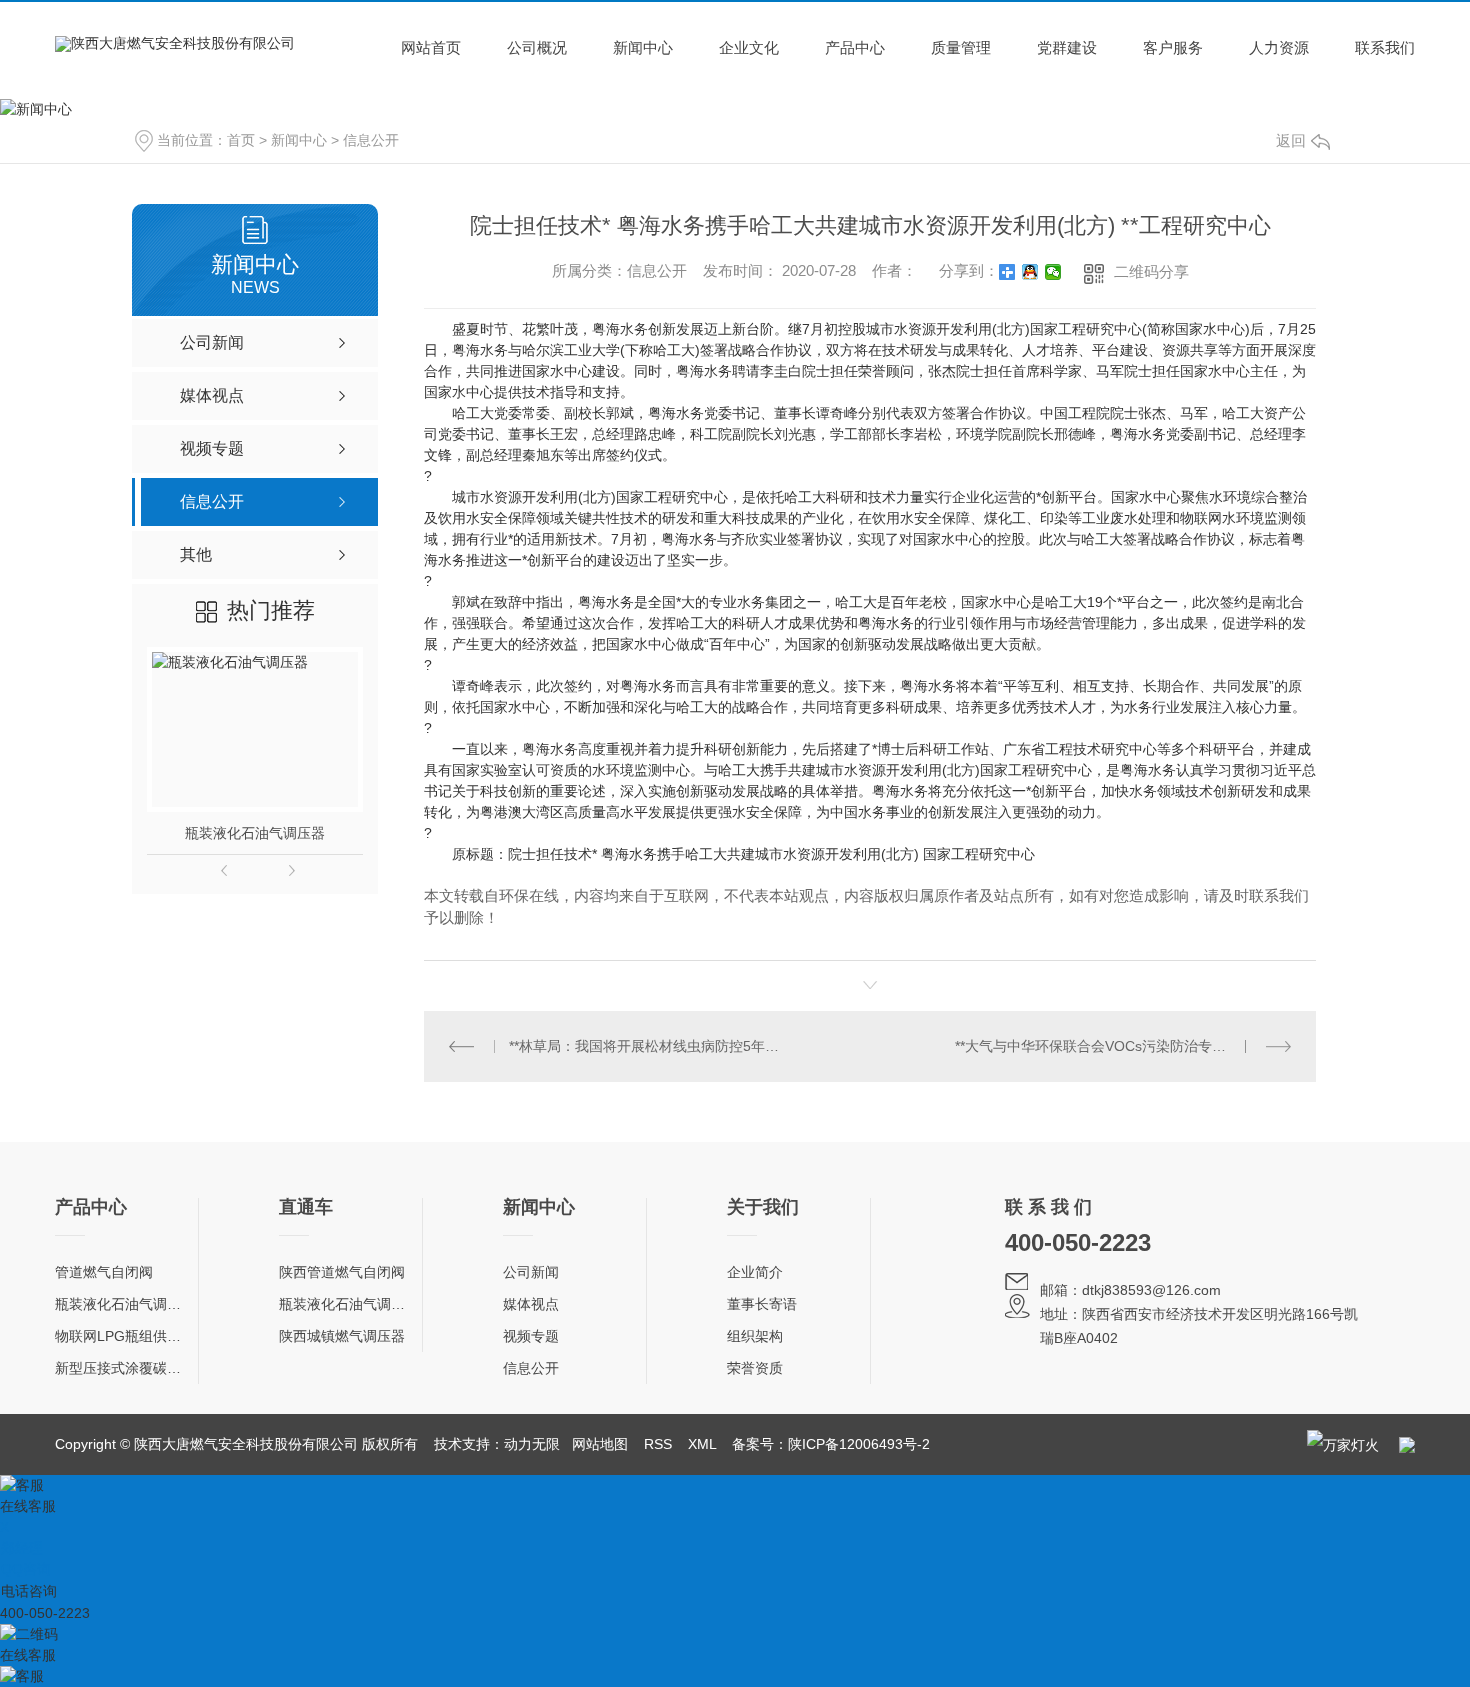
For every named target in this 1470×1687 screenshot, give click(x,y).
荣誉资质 (755, 1368)
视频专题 (531, 1336)
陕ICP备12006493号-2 (859, 1444)
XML (702, 1444)
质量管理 (961, 47)
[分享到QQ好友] (1030, 272)
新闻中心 (643, 47)
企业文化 (749, 47)
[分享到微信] (1053, 272)
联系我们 (1385, 47)
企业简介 (755, 1272)
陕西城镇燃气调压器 (342, 1336)
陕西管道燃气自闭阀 (342, 1272)
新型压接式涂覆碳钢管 (125, 1368)
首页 (241, 140)
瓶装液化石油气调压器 (255, 833)
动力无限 (532, 1444)
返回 (1291, 140)
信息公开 (371, 140)
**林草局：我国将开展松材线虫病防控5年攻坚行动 (647, 1046)
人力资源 (1279, 47)
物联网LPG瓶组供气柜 (125, 1336)
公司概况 (537, 47)
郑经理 (22, 1548)
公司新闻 (531, 1272)
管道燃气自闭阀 (104, 1272)
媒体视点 (531, 1304)
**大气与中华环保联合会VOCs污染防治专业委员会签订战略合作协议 (1123, 1046)
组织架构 (755, 1336)
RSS (658, 1444)
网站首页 (431, 47)
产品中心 (855, 47)
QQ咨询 (26, 1569)
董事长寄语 (762, 1304)
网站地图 (600, 1444)
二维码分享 (1151, 271)
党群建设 (1067, 47)
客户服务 (1173, 47)
